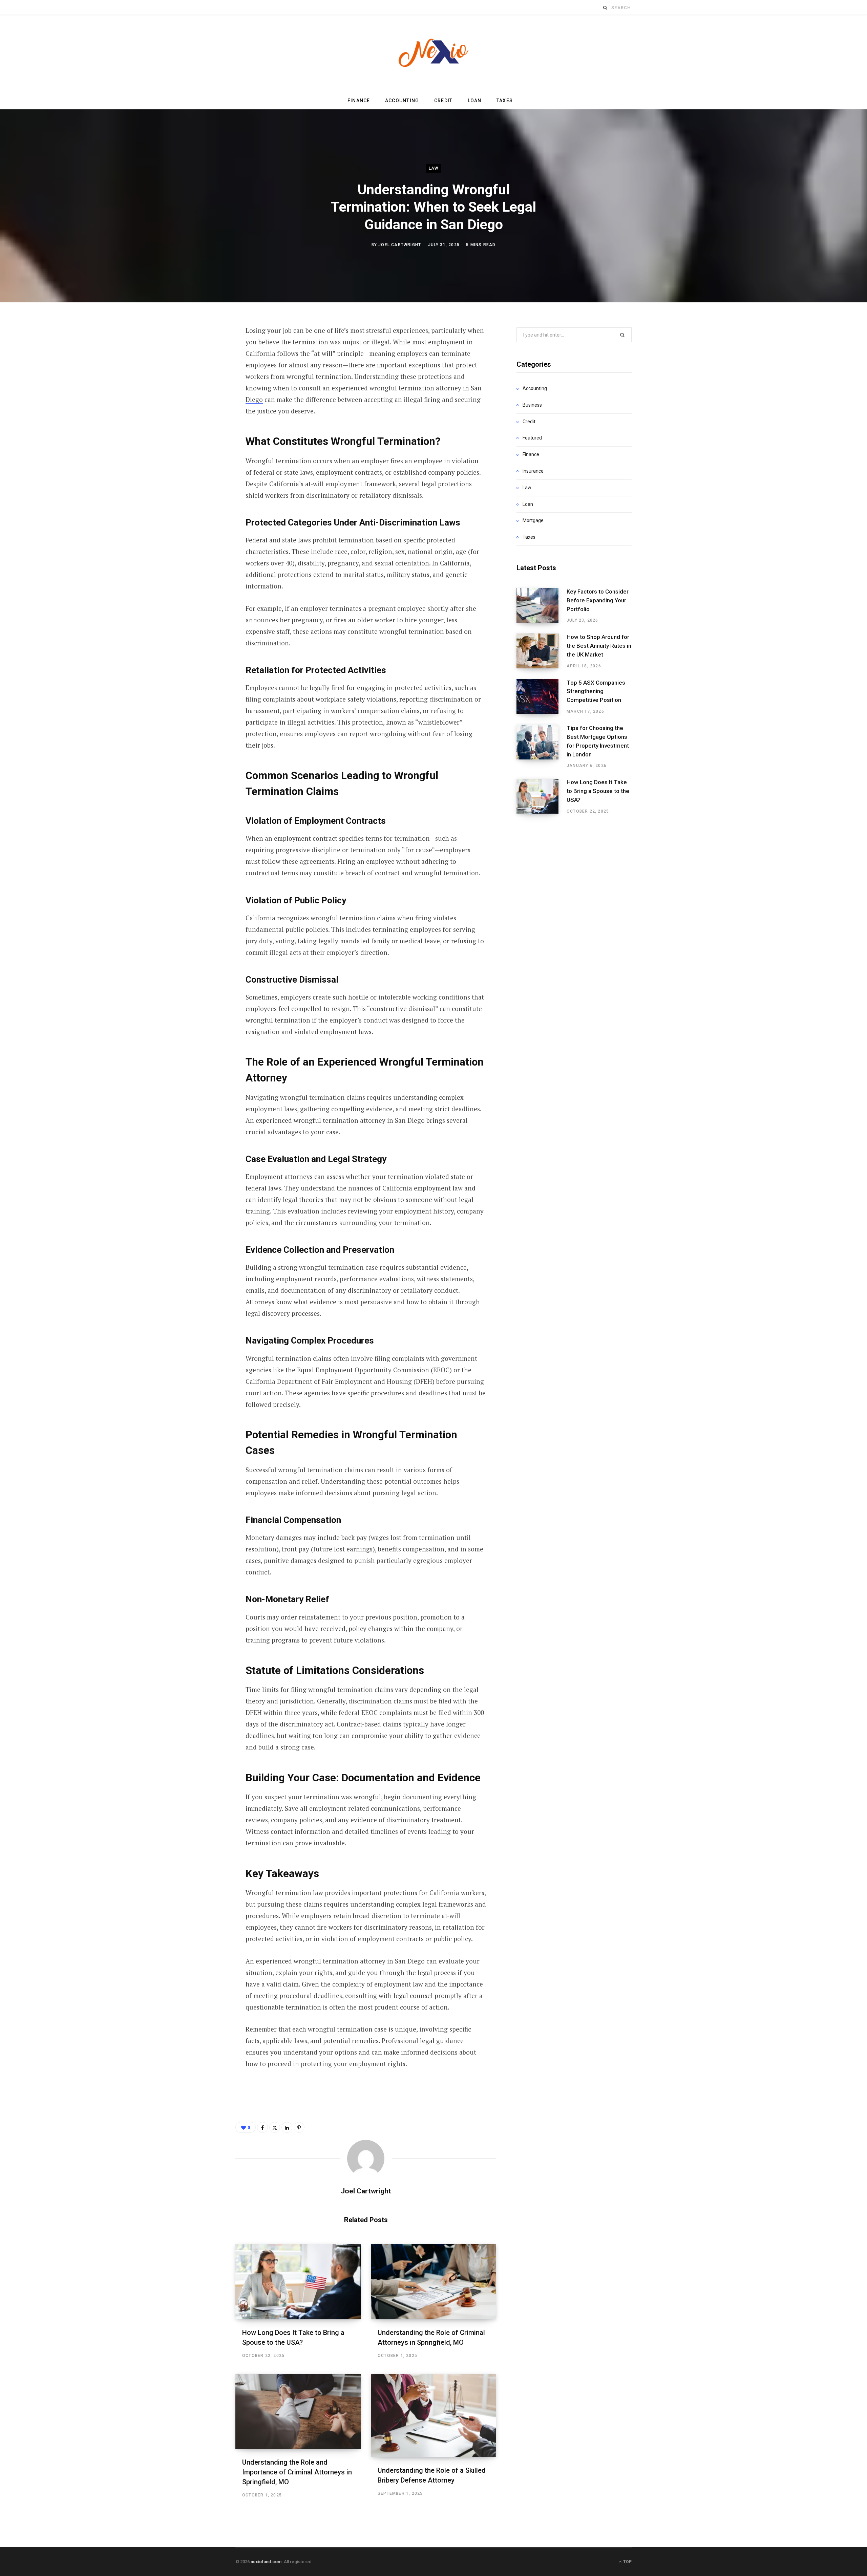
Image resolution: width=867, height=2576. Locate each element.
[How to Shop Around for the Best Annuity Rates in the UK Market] (542, 651)
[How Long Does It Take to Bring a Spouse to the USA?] (298, 2282)
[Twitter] (202, 368)
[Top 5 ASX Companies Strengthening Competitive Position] (542, 697)
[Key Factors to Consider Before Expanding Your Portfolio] (542, 606)
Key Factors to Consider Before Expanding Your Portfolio (598, 600)
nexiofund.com (266, 2562)
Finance (359, 101)
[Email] (202, 422)
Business (532, 405)
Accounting (402, 101)
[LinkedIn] (202, 404)
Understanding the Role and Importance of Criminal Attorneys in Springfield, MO (297, 2472)
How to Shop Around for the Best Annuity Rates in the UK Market (599, 646)
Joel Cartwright (400, 245)
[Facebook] (202, 350)
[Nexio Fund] (433, 53)
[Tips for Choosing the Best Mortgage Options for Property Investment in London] (542, 747)
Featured (532, 438)
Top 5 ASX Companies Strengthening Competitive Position (596, 691)
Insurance (533, 471)
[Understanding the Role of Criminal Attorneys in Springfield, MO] (433, 2282)
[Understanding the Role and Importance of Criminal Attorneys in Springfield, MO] (298, 2411)
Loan (475, 101)
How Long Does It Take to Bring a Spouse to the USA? (598, 791)
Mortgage (533, 520)
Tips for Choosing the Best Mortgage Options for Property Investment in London (598, 741)
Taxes (505, 101)
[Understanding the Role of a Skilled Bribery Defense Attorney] (433, 2416)
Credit (443, 101)
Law (434, 168)
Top (627, 2562)
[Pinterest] (202, 386)
